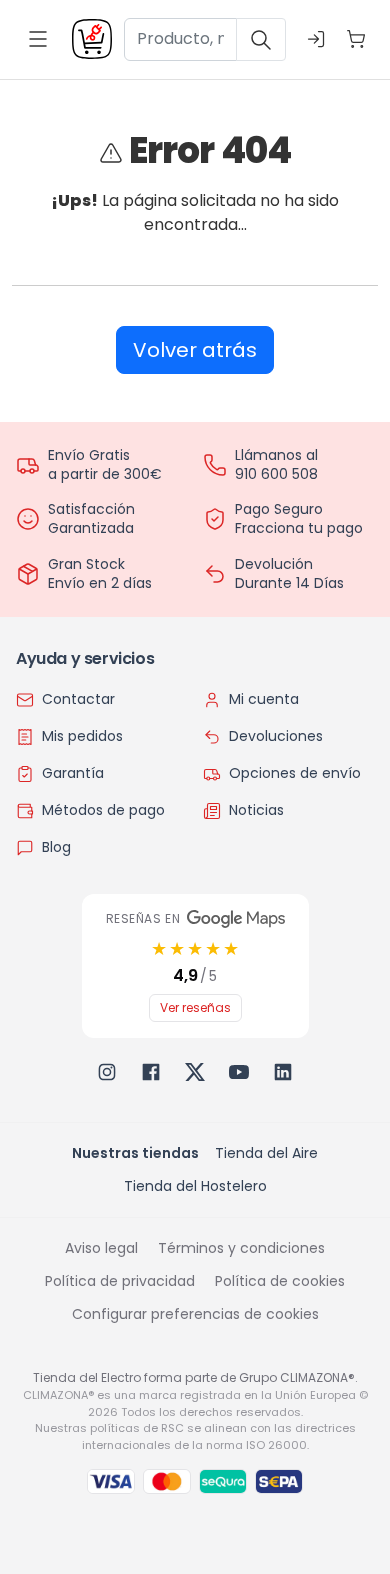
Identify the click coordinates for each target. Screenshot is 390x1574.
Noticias (256, 810)
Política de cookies (280, 1281)
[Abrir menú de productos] (38, 39)
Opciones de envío (295, 773)
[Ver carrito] (356, 39)
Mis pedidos (82, 736)
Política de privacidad (120, 1281)
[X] (195, 1072)
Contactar (78, 699)
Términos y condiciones (241, 1248)
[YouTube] (239, 1072)
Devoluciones (276, 736)
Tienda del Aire (266, 1153)
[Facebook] (151, 1072)
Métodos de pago (103, 810)
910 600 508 (276, 474)
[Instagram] (107, 1072)
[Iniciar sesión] (316, 39)
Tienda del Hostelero (195, 1186)
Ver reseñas (195, 1007)
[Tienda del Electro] (92, 39)
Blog (56, 847)
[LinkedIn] (283, 1072)
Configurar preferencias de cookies (195, 1314)
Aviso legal (101, 1248)
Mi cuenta (264, 699)
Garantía (73, 773)
